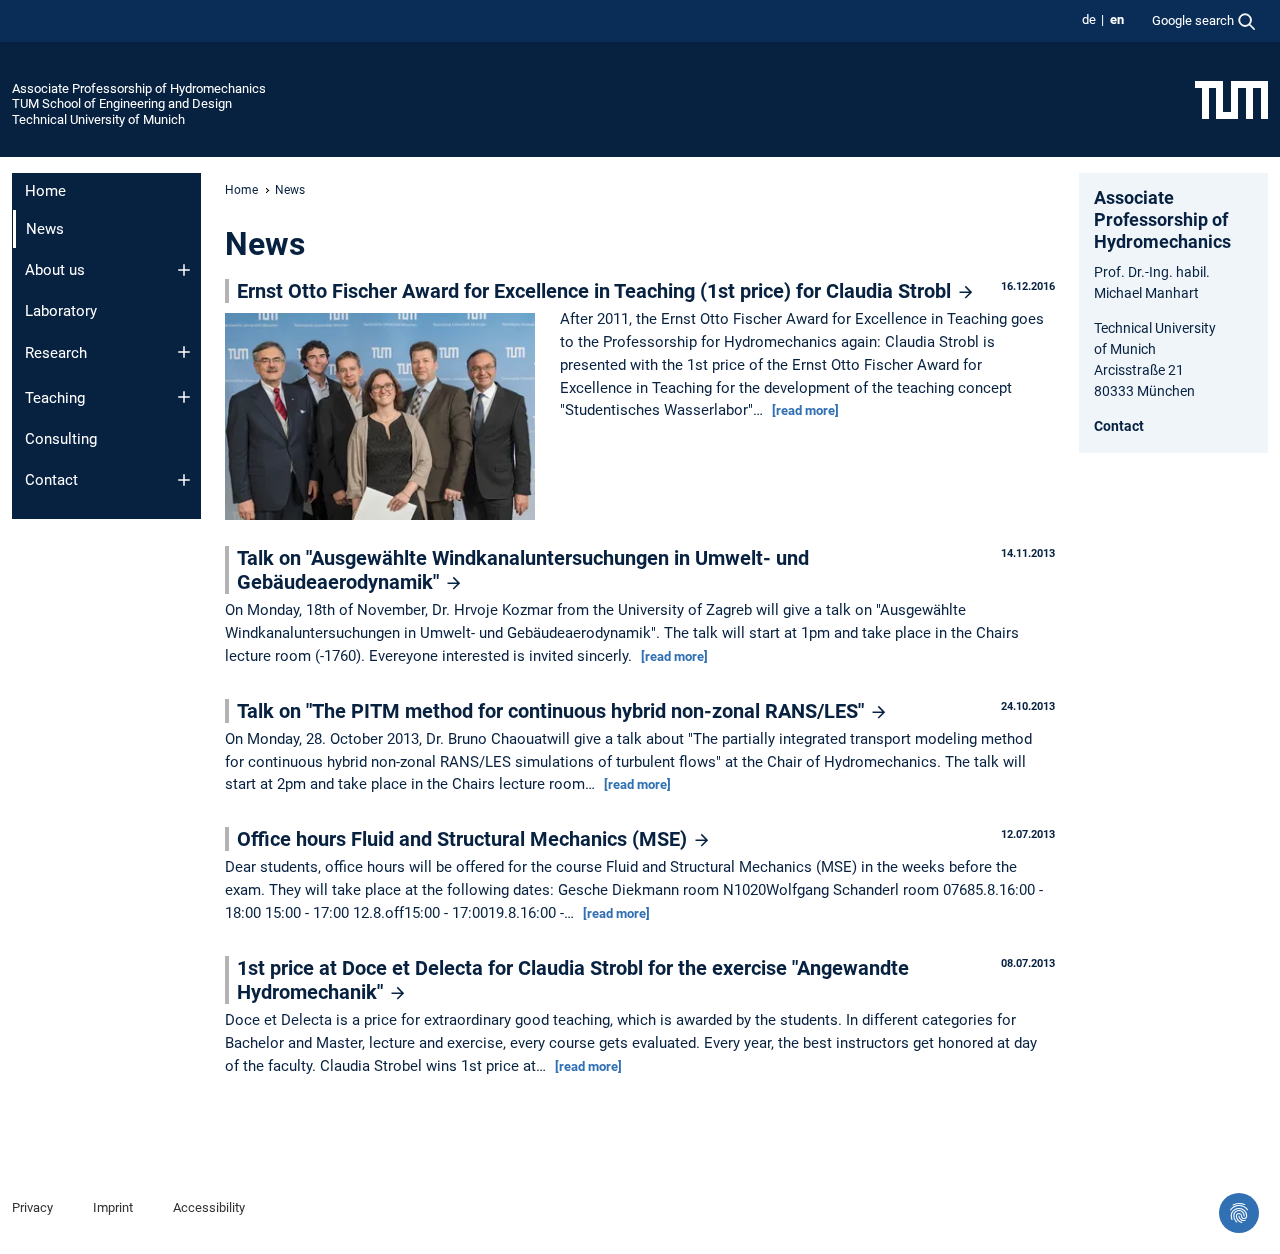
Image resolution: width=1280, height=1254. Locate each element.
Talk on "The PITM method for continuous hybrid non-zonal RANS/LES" (553, 711)
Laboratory (61, 311)
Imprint (113, 1207)
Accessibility (209, 1207)
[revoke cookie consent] (1239, 1213)
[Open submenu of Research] (184, 352)
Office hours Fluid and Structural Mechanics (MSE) (464, 839)
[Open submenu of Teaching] (184, 397)
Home (45, 191)
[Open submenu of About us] (184, 270)
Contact (51, 480)
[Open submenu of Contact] (184, 480)
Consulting (61, 439)
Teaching (55, 398)
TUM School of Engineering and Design (122, 103)
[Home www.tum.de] (1231, 99)
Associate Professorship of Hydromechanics (139, 88)
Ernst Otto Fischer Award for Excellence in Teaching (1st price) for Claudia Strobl (596, 291)
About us (55, 270)
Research (56, 353)
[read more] (805, 410)
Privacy (32, 1207)
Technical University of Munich (98, 119)
